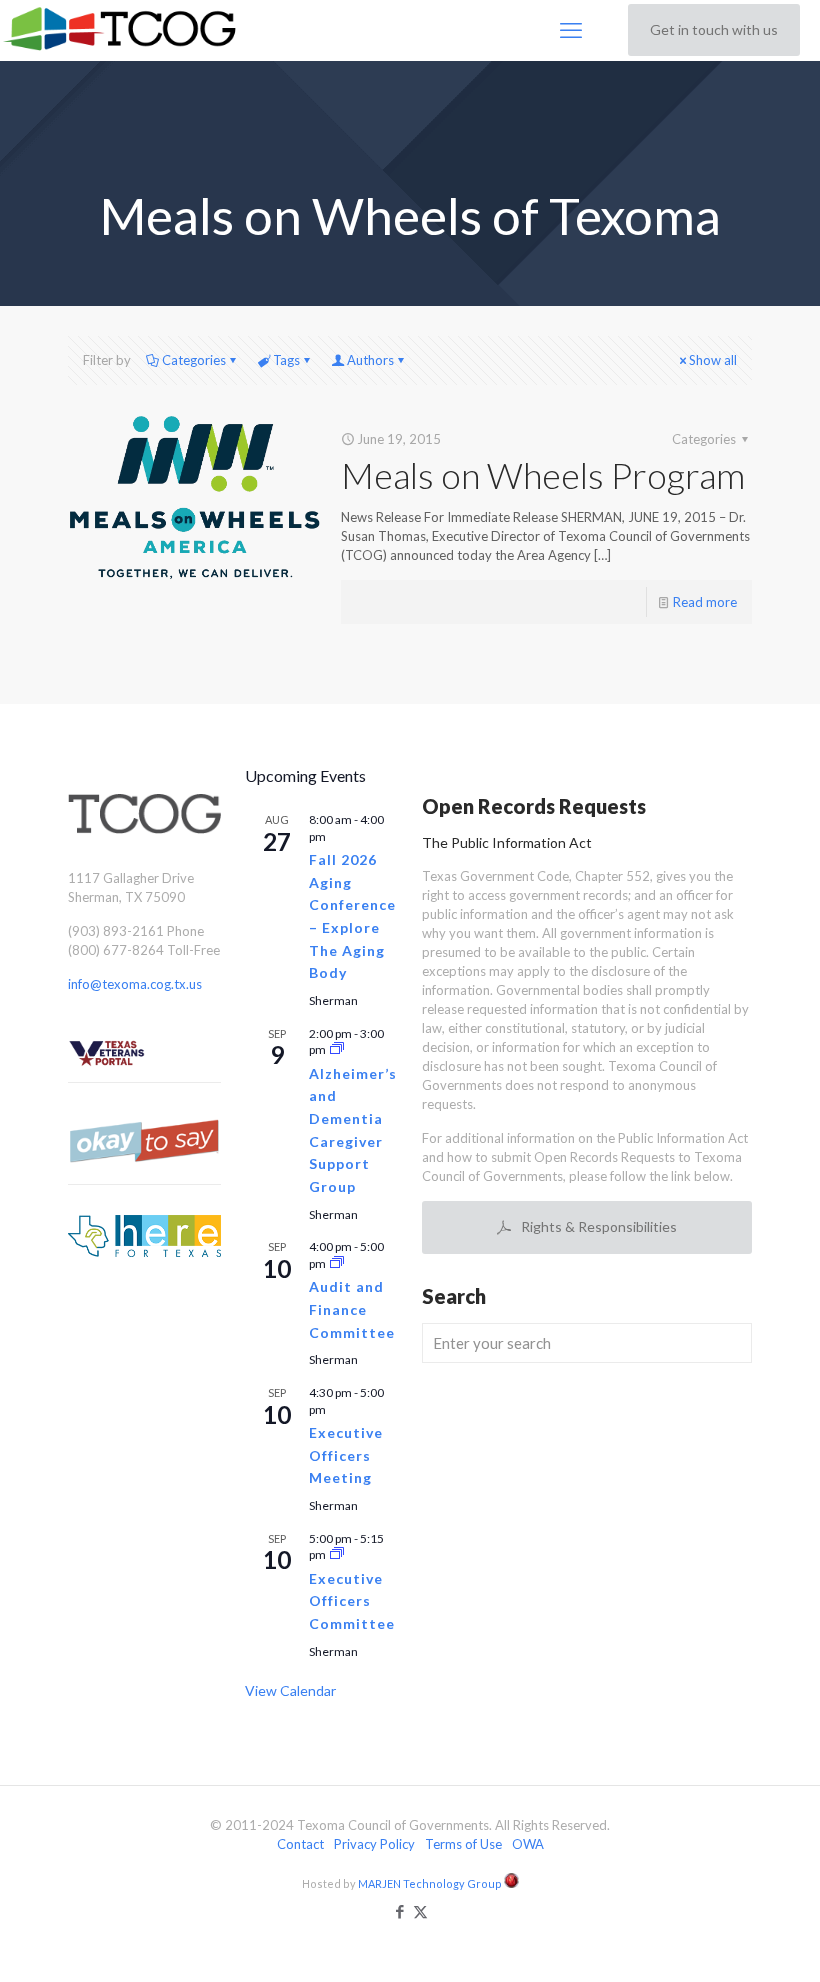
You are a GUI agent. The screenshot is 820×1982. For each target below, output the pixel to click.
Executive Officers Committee (352, 1601)
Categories (194, 360)
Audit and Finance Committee (352, 1309)
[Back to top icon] (724, 1941)
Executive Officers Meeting (346, 1455)
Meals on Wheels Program (543, 475)
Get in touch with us (714, 29)
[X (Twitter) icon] (420, 1911)
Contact (300, 1844)
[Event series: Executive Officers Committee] (337, 1554)
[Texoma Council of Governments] (123, 30)
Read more (705, 602)
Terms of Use (463, 1844)
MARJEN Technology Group (431, 1883)
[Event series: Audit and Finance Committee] (337, 1263)
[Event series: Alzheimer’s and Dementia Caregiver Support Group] (337, 1049)
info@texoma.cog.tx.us (135, 984)
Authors (370, 360)
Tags (286, 360)
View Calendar (290, 1690)
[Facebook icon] (399, 1911)
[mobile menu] (571, 30)
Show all (713, 360)
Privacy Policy (374, 1844)
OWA (528, 1844)
